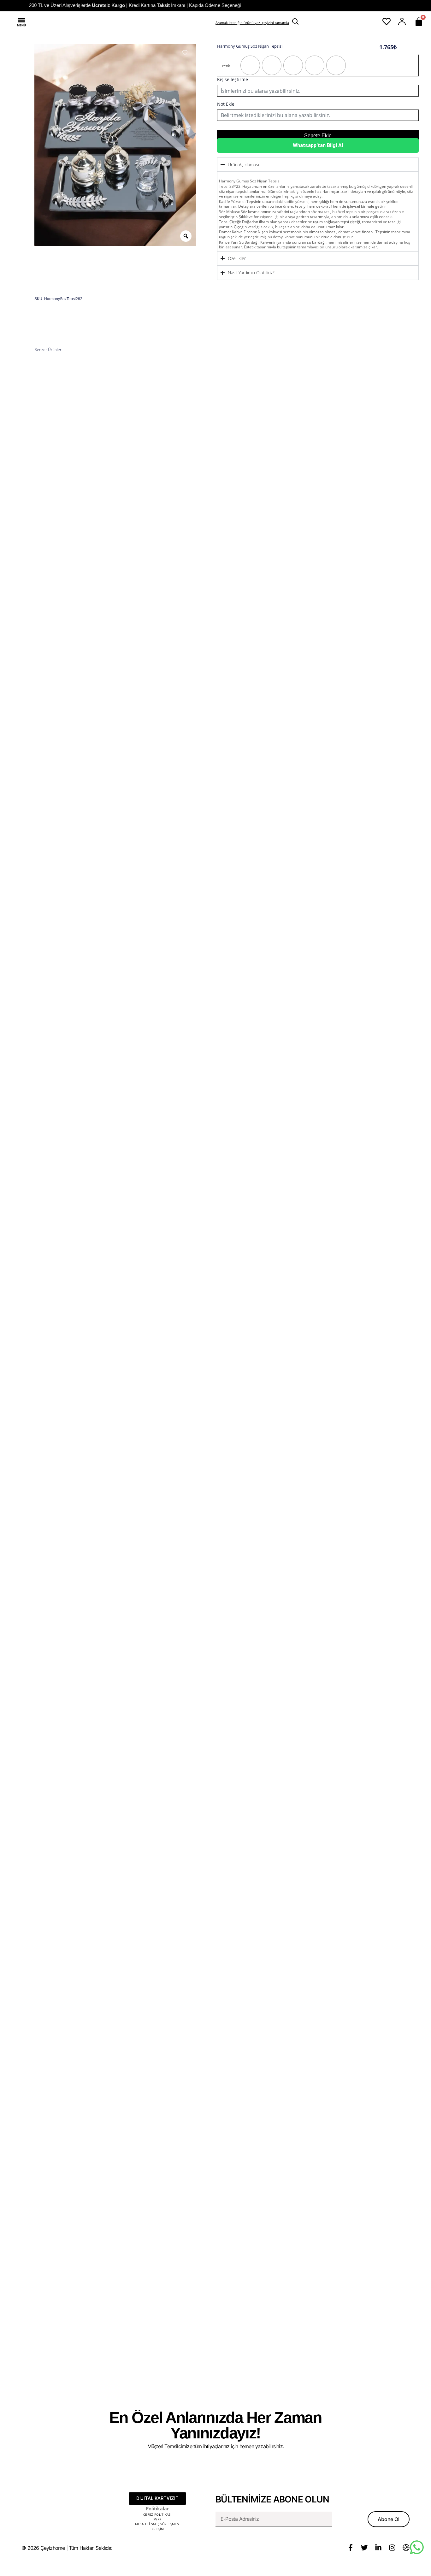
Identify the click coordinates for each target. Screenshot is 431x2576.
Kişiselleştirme (233, 79)
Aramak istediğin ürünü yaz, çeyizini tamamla (252, 23)
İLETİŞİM (157, 2529)
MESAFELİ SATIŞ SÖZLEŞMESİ (157, 2524)
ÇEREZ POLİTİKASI (157, 2514)
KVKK (157, 2519)
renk (226, 66)
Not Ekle (226, 104)
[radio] (250, 65)
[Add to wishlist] (185, 52)
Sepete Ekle (318, 136)
